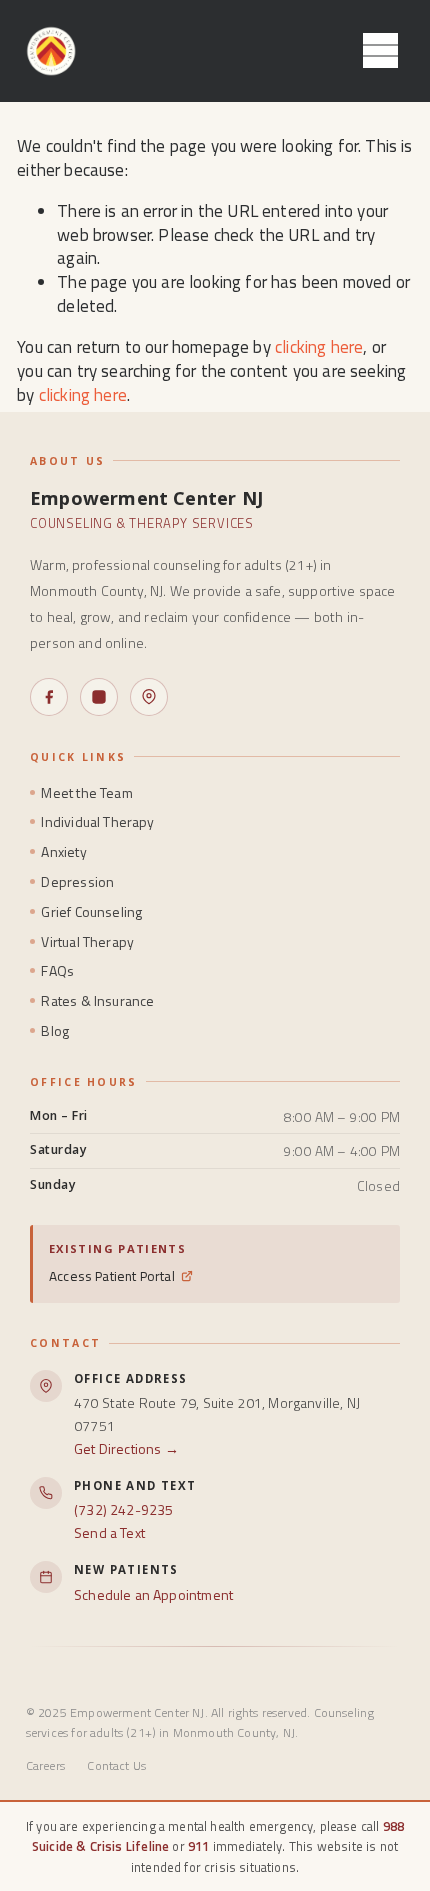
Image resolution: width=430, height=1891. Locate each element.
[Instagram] (99, 697)
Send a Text (109, 1532)
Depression (77, 881)
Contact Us (116, 1765)
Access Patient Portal (112, 1276)
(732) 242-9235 (123, 1509)
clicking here (319, 347)
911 (199, 1846)
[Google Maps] (149, 697)
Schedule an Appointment (153, 1594)
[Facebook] (49, 697)
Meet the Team (86, 792)
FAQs (57, 970)
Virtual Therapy (87, 941)
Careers (45, 1765)
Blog (55, 1030)
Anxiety (63, 851)
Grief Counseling (91, 911)
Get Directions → (126, 1448)
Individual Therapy (97, 821)
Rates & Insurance (97, 1000)
